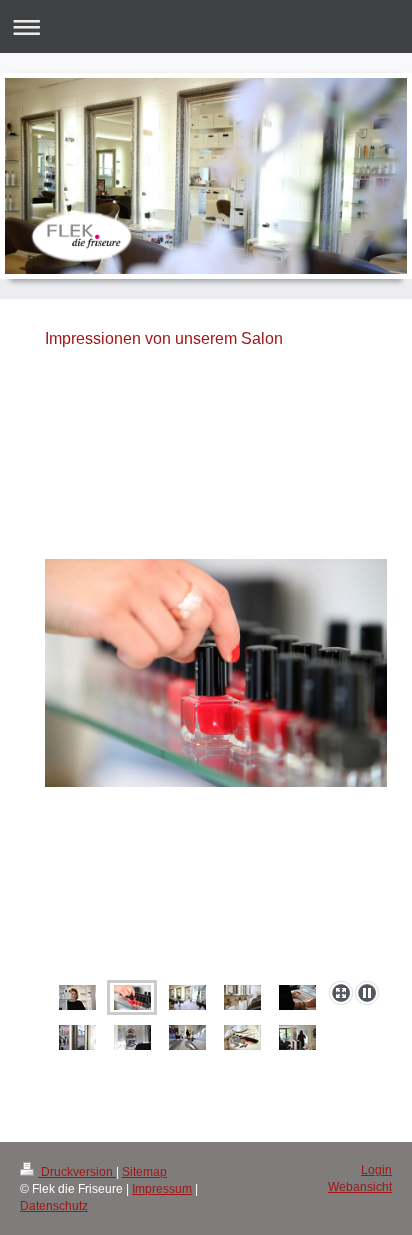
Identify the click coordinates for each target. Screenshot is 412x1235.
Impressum (162, 1189)
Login (376, 1170)
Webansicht (360, 1187)
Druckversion (77, 1172)
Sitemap (144, 1172)
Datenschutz (54, 1206)
